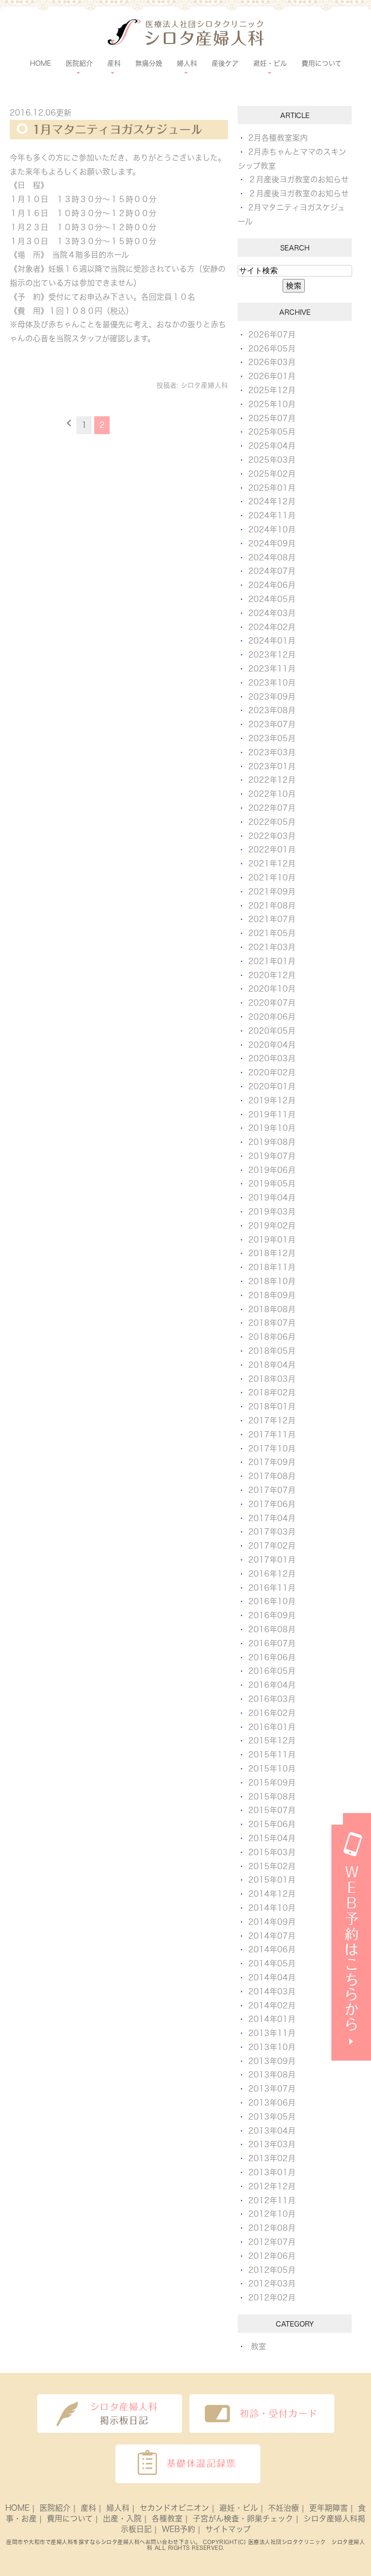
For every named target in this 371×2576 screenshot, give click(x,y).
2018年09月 (272, 1295)
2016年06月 (272, 1657)
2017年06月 (272, 1504)
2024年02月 (272, 627)
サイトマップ (228, 2529)
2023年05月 (272, 738)
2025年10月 (272, 404)
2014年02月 (272, 2005)
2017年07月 (272, 1490)
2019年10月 (272, 1128)
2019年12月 (272, 1100)
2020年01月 (272, 1086)
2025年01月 (272, 488)
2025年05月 (272, 432)
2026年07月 (272, 335)
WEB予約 (178, 2529)
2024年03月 (272, 613)
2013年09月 (272, 2061)
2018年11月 (272, 1267)
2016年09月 (272, 1615)
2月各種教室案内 (278, 138)
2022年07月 (272, 808)
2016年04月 (272, 1685)
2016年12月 (272, 1574)
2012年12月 (272, 2186)
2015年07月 (272, 1810)
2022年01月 (272, 849)
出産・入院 (122, 2518)
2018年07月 (272, 1323)
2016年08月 (272, 1629)
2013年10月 (272, 2047)
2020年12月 (272, 975)
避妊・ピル (239, 2508)
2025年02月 (272, 474)
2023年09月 (272, 697)
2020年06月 (272, 1017)
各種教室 (167, 2518)
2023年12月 (272, 655)
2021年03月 (272, 947)
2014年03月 (272, 1991)
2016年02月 (272, 1713)
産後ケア (225, 63)
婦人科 (118, 2508)
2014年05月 (272, 1963)
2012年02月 (272, 2298)
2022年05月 (272, 822)
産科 (88, 2508)
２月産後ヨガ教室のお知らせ (299, 179)
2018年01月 (272, 1406)
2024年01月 (272, 641)
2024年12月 (272, 501)
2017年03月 (272, 1532)
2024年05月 (272, 599)
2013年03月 (272, 2144)
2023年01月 (272, 766)
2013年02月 (272, 2158)
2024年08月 (272, 557)
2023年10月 (272, 683)
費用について (321, 63)
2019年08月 (272, 1142)
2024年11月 (272, 515)
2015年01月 (272, 1880)
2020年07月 (272, 1003)
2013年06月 (272, 2103)
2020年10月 (272, 989)
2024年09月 (272, 543)
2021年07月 (272, 919)
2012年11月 (272, 2200)
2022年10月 (272, 794)
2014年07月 (272, 1936)
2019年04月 (272, 1198)
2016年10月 (272, 1601)
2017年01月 (272, 1560)
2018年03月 (272, 1379)
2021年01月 (272, 961)
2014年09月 (272, 1922)
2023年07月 (272, 724)
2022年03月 (272, 836)
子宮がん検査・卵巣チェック (243, 2518)
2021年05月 (272, 933)
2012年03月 (272, 2283)
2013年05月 (272, 2117)
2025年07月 (272, 418)
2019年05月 (272, 1184)
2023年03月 (272, 752)
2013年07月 (272, 2089)
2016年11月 (272, 1588)
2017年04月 (272, 1518)
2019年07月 (272, 1156)
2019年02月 (272, 1226)
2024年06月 (272, 585)
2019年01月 (272, 1240)
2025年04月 (272, 446)
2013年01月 (272, 2172)
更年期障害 (328, 2508)
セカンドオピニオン (174, 2508)
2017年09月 (272, 1462)
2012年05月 (272, 2270)
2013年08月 (272, 2075)
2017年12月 (272, 1420)
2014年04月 (272, 1977)
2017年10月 (272, 1449)
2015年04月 (272, 1838)
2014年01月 (272, 2019)
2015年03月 (272, 1852)
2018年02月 (272, 1392)
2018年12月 (272, 1253)
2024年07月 (272, 571)
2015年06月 (272, 1824)
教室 (258, 2346)
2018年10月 (272, 1281)
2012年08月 (272, 2228)
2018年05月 (272, 1351)
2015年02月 (272, 1866)
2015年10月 (272, 1769)
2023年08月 (272, 710)
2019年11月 (272, 1114)
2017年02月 (272, 1546)
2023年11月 (272, 669)
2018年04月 (272, 1365)
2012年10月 (272, 2214)
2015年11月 (272, 1755)
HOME (41, 63)
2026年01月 (272, 376)
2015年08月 (272, 1797)
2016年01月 (272, 1727)
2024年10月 (272, 529)
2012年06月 (272, 2256)
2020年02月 (272, 1072)
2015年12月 (272, 1741)
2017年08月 (272, 1476)
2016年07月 (272, 1643)
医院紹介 (55, 2508)
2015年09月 (272, 1783)
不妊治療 (284, 2508)
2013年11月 (272, 2033)
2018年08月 (272, 1309)
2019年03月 (272, 1212)
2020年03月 (272, 1058)
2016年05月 (272, 1671)
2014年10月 (272, 1908)
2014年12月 (272, 1894)
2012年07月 (272, 2242)
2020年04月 (272, 1045)
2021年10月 (272, 878)
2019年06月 (272, 1170)
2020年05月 (272, 1031)
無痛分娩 (149, 63)
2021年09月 (272, 892)
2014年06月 (272, 1949)
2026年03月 (272, 362)
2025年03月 (272, 460)
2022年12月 (272, 780)
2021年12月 (272, 864)
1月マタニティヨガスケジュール (117, 130)
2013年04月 (272, 2131)
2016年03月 (272, 1699)
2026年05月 (272, 349)
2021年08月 (272, 906)
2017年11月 (272, 1434)
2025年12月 (272, 390)
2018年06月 (272, 1337)
